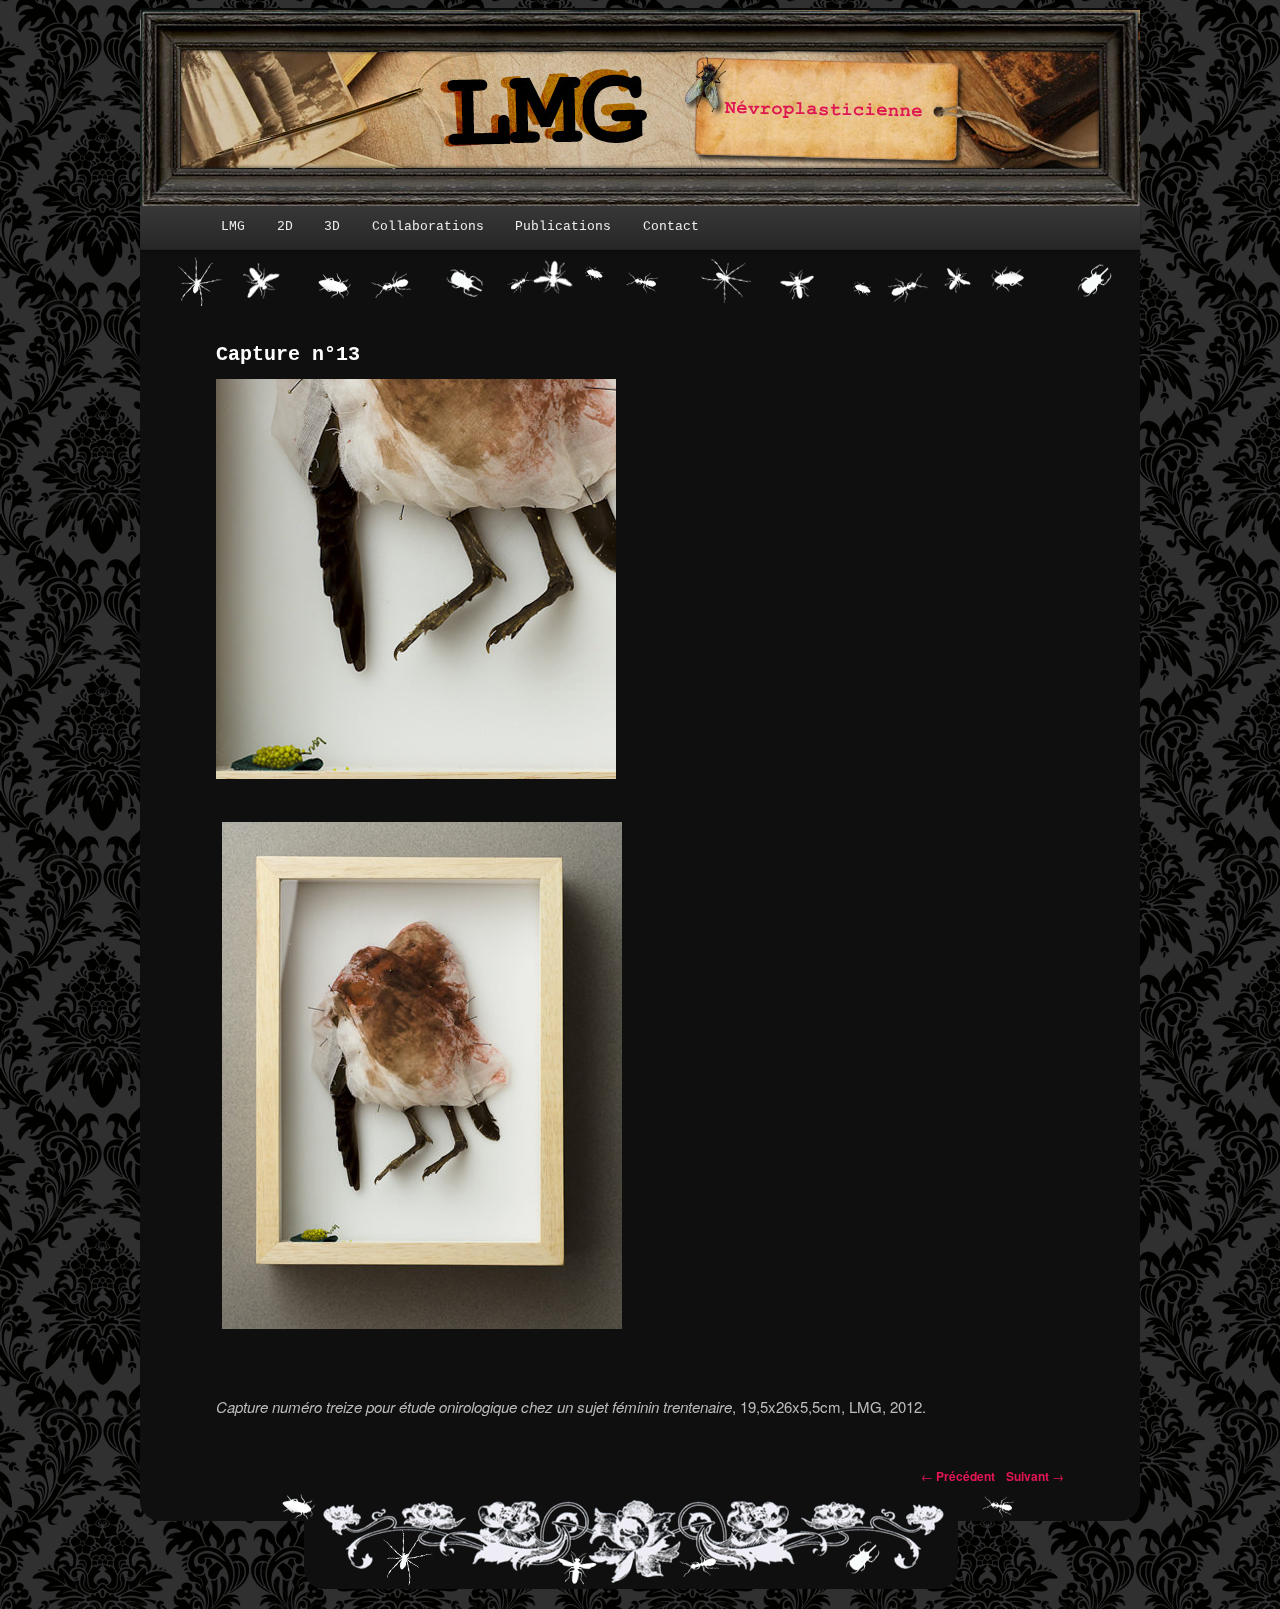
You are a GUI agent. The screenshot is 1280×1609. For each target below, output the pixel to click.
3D (332, 226)
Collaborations (428, 226)
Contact (671, 226)
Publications (563, 226)
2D (285, 226)
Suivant (1035, 1476)
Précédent (958, 1476)
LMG (233, 226)
